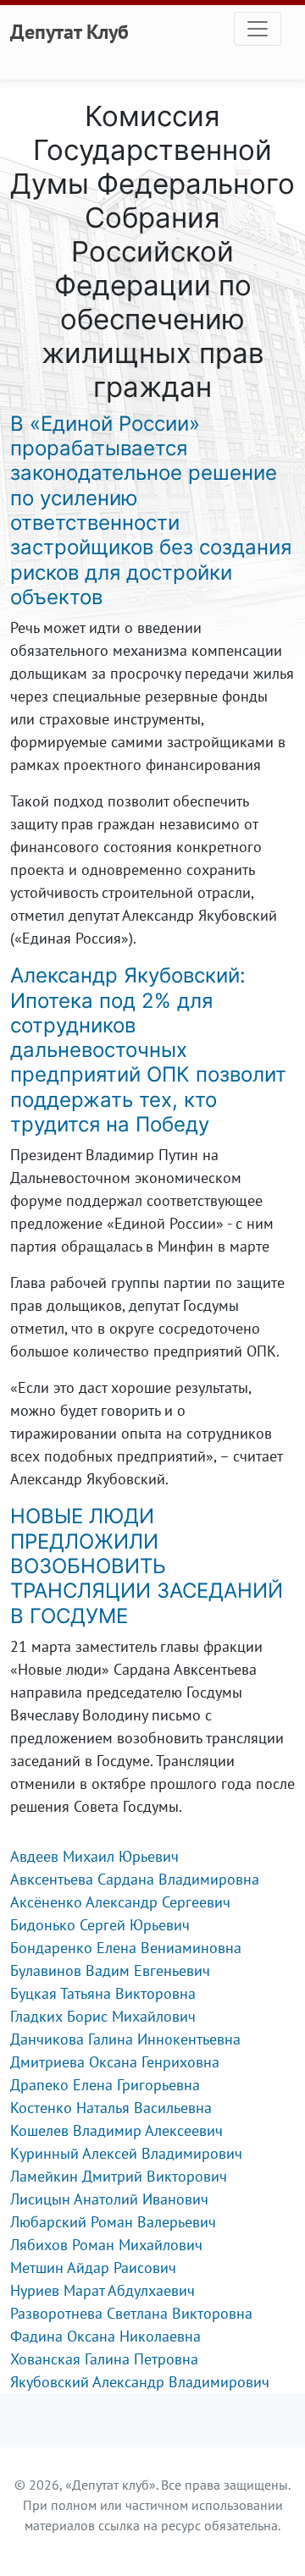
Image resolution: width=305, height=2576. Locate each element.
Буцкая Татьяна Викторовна (103, 1993)
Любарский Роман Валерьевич (113, 2222)
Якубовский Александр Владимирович (140, 2382)
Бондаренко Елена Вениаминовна (126, 1948)
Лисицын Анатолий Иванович (109, 2199)
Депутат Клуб (69, 31)
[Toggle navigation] (258, 29)
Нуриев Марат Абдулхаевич (103, 2290)
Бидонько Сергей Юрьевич (100, 1925)
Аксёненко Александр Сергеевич (120, 1902)
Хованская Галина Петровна (104, 2359)
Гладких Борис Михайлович (103, 2016)
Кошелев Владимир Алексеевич (116, 2130)
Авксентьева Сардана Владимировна (135, 1879)
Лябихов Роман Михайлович (106, 2245)
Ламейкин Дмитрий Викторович (119, 2176)
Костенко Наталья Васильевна (111, 2108)
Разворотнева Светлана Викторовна (131, 2313)
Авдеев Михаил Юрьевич (94, 1856)
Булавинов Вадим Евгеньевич (110, 1971)
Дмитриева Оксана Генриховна (115, 2062)
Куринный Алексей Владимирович (126, 2153)
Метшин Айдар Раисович (93, 2268)
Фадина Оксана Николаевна (105, 2336)
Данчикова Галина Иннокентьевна (125, 2039)
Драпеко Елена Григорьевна (105, 2085)
